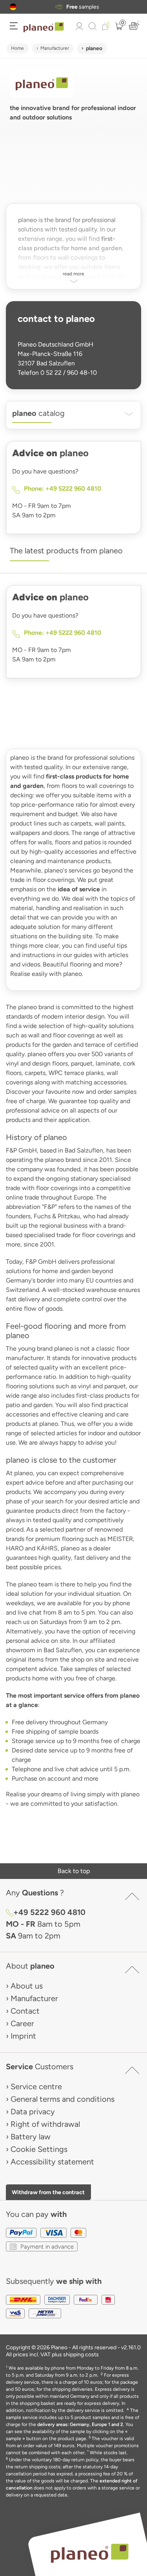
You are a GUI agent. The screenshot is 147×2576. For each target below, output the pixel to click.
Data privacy (33, 2112)
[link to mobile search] (93, 26)
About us (27, 1986)
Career (22, 2023)
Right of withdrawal (45, 2124)
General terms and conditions (63, 2099)
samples (83, 7)
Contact (25, 2011)
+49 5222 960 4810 (49, 1912)
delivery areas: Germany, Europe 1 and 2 (80, 2424)
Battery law (31, 2137)
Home (17, 48)
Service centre (36, 2086)
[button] (13, 7)
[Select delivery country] (13, 7)
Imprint (23, 2036)
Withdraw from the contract (48, 2192)
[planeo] (89, 2553)
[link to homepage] (44, 27)
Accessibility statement (52, 2162)
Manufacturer (55, 48)
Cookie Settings (39, 2149)
